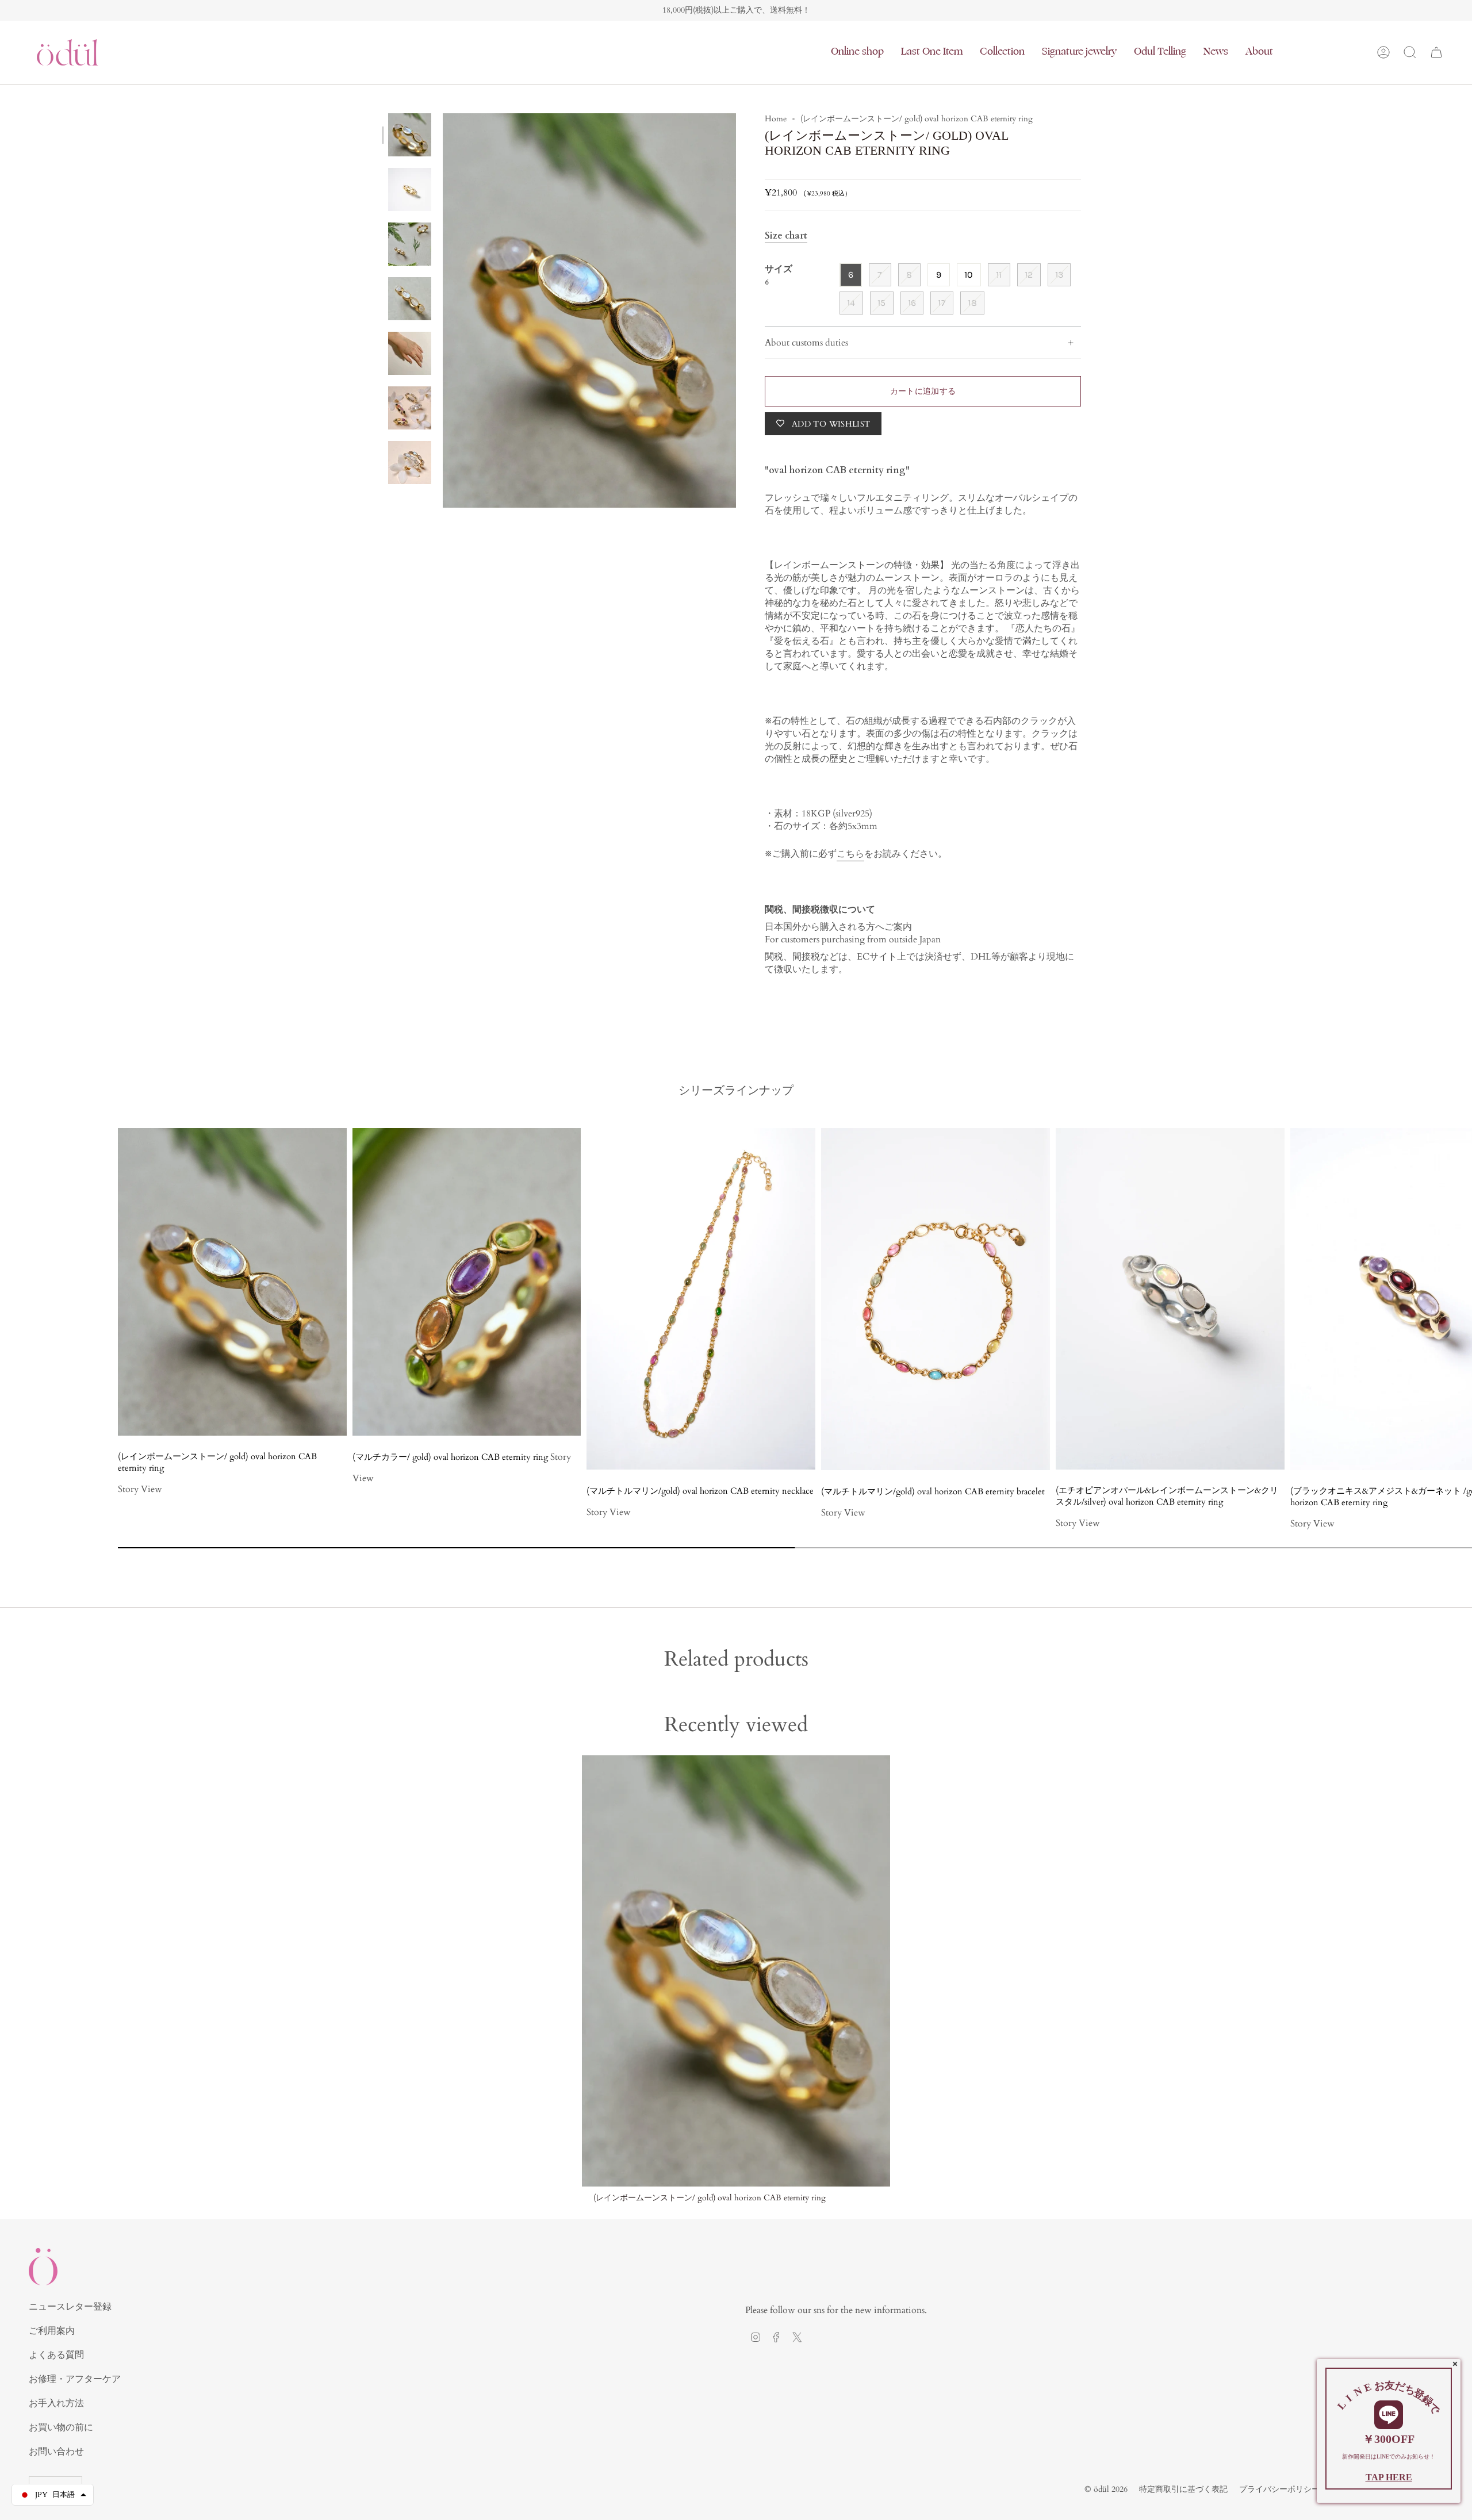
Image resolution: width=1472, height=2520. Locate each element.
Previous (443, 310)
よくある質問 (56, 2355)
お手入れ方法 (56, 2403)
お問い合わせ (56, 2452)
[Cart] (1436, 52)
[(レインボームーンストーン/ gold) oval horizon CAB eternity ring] (736, 1971)
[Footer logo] (43, 2267)
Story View (140, 1489)
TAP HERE (1389, 2477)
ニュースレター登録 (70, 2307)
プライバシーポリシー (1279, 2489)
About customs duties (806, 343)
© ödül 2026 (1106, 2489)
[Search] (1410, 52)
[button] (857, 52)
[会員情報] (1383, 52)
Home (776, 119)
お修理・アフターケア (75, 2379)
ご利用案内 (52, 2331)
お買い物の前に (61, 2427)
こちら (850, 854)
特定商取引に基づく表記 (1183, 2489)
